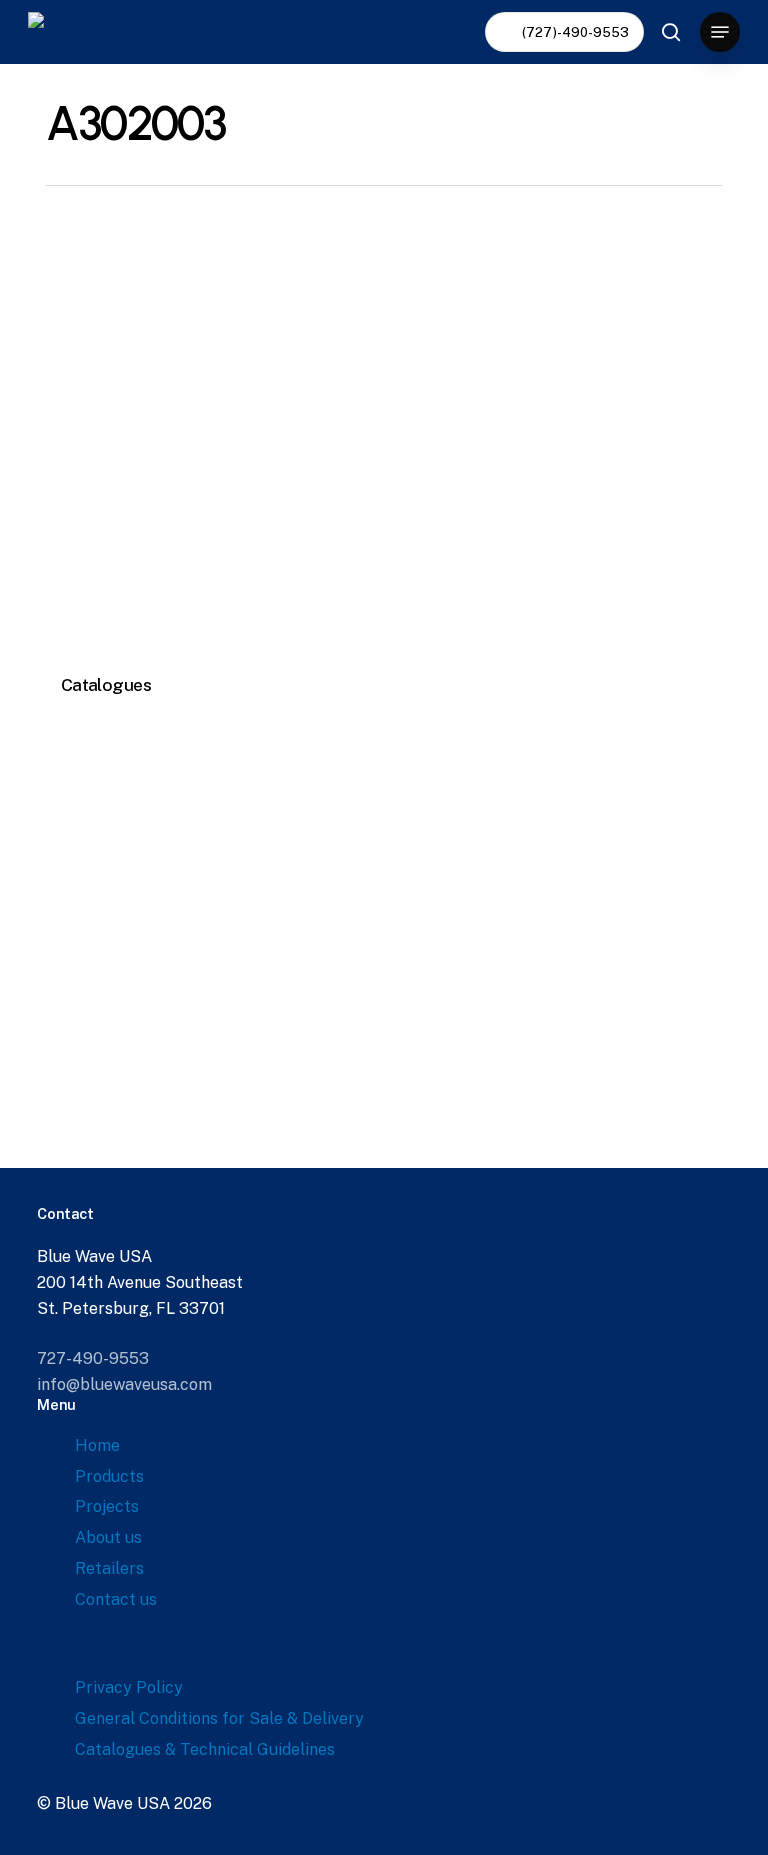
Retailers (109, 1568)
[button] (720, 32)
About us (108, 1537)
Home (97, 1445)
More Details (212, 435)
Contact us (116, 1599)
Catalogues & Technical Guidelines (205, 1749)
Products (109, 1476)
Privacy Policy (129, 1687)
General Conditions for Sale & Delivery (219, 1718)
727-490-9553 (93, 1358)
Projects (107, 1506)
